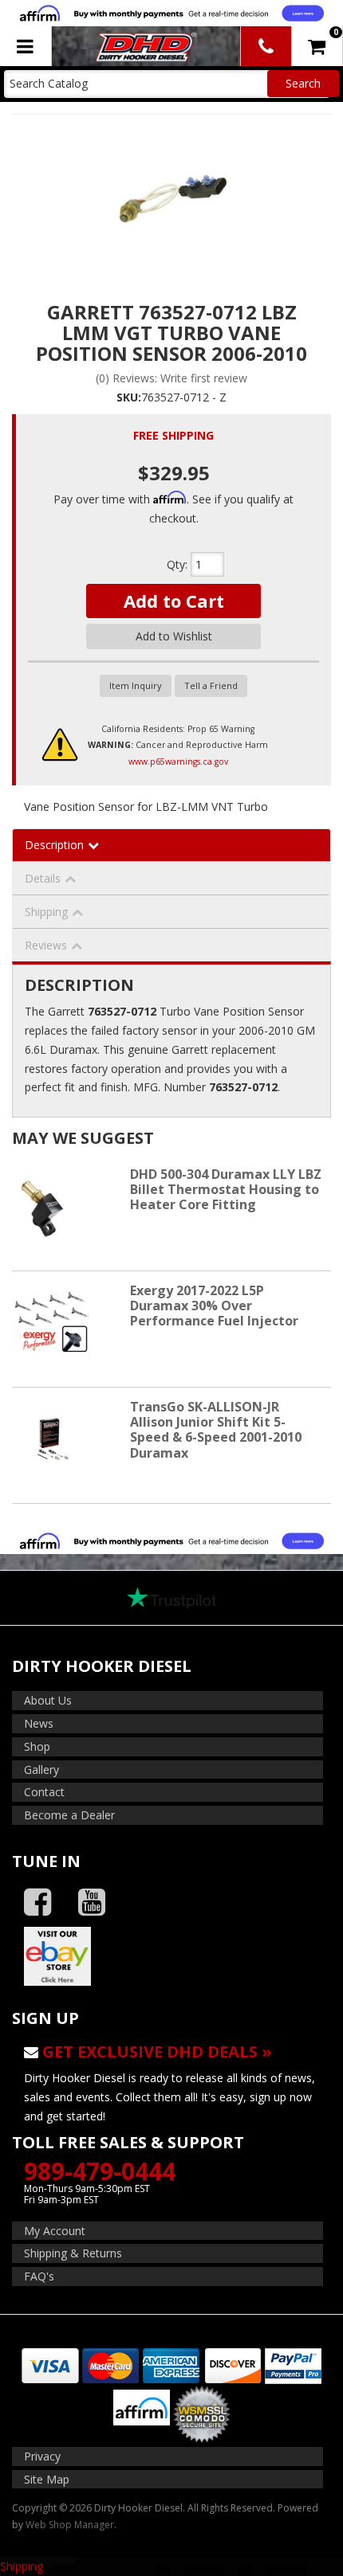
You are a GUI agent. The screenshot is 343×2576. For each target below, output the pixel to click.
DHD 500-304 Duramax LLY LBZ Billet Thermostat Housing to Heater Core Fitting (226, 1189)
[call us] (266, 46)
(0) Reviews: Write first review (171, 378)
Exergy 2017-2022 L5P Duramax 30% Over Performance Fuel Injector (214, 1306)
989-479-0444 (100, 2171)
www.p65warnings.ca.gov (178, 761)
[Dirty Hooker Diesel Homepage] (144, 46)
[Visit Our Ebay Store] (171, 1956)
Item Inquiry (136, 685)
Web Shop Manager (70, 2525)
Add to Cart (174, 601)
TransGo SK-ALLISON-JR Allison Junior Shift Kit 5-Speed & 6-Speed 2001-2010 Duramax (216, 1430)
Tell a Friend (211, 685)
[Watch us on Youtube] (92, 1903)
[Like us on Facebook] (37, 1903)
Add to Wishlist (174, 636)
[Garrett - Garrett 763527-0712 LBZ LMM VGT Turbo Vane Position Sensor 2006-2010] (171, 196)
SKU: (129, 397)
